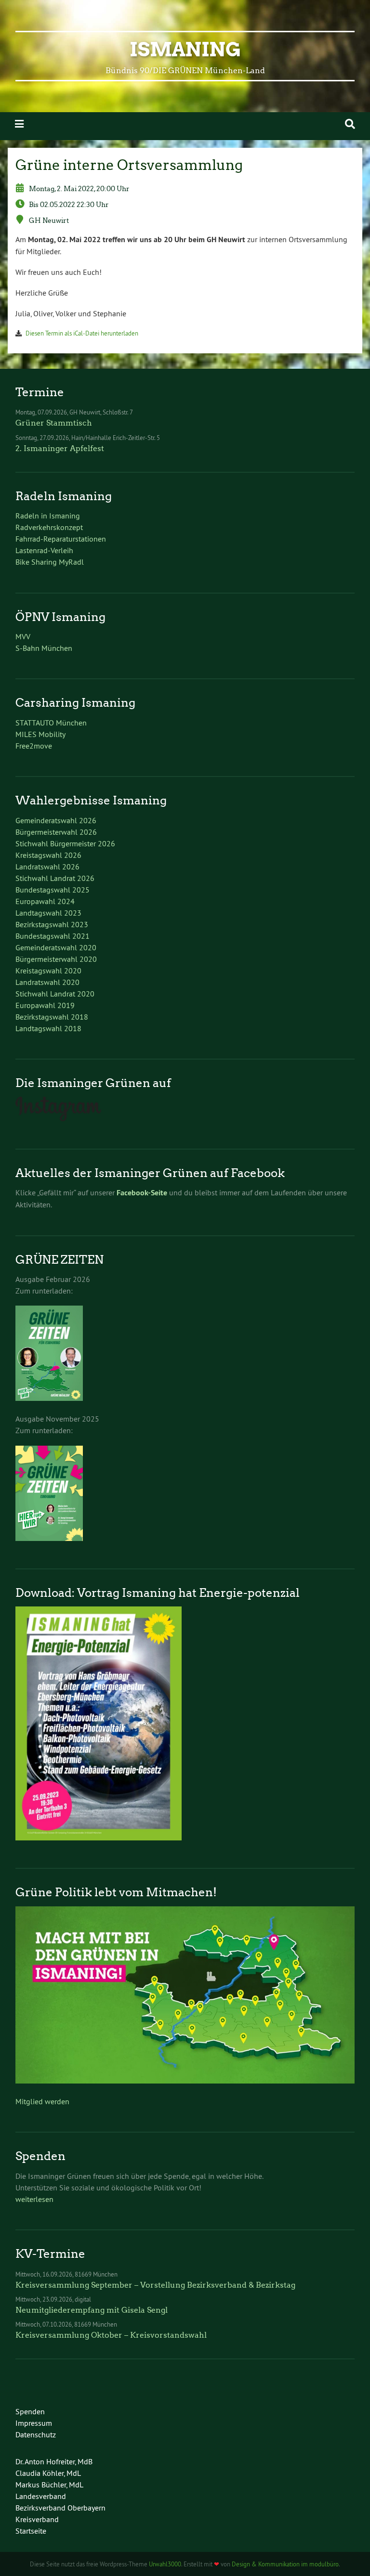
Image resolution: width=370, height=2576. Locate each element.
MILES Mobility (40, 734)
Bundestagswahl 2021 (53, 936)
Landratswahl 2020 (47, 982)
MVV (23, 636)
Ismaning (185, 50)
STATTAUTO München (51, 723)
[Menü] (19, 124)
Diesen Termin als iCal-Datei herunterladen (82, 333)
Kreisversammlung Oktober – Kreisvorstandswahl (111, 2335)
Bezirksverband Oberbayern (60, 2508)
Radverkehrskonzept (49, 527)
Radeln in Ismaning (48, 516)
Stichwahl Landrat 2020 (55, 994)
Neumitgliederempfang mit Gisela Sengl (92, 2310)
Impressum (34, 2423)
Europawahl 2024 (45, 901)
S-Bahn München (44, 648)
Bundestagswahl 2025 (53, 890)
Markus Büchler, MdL (49, 2485)
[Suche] (350, 124)
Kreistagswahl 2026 (48, 855)
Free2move (34, 746)
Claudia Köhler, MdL (48, 2473)
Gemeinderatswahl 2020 (56, 947)
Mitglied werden (42, 2101)
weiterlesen (34, 2199)
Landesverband (41, 2496)
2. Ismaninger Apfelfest (60, 448)
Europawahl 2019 (45, 1005)
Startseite (31, 2531)
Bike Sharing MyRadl (50, 562)
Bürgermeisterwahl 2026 (56, 832)
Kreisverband (37, 2519)
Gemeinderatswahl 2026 (56, 820)
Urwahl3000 (165, 2564)
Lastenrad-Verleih (44, 550)
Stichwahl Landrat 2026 (55, 878)
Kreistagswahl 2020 (48, 971)
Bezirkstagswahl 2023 (52, 924)
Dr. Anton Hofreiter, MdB (54, 2461)
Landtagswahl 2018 (48, 1028)
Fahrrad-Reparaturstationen (61, 539)
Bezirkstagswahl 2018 (52, 1017)
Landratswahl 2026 (47, 867)
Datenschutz (36, 2434)
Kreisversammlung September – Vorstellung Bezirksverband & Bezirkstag (155, 2285)
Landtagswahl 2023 (48, 913)
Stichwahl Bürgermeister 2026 (65, 843)
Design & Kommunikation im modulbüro (285, 2564)
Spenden (30, 2411)
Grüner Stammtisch (54, 423)
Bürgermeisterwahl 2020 (56, 959)
